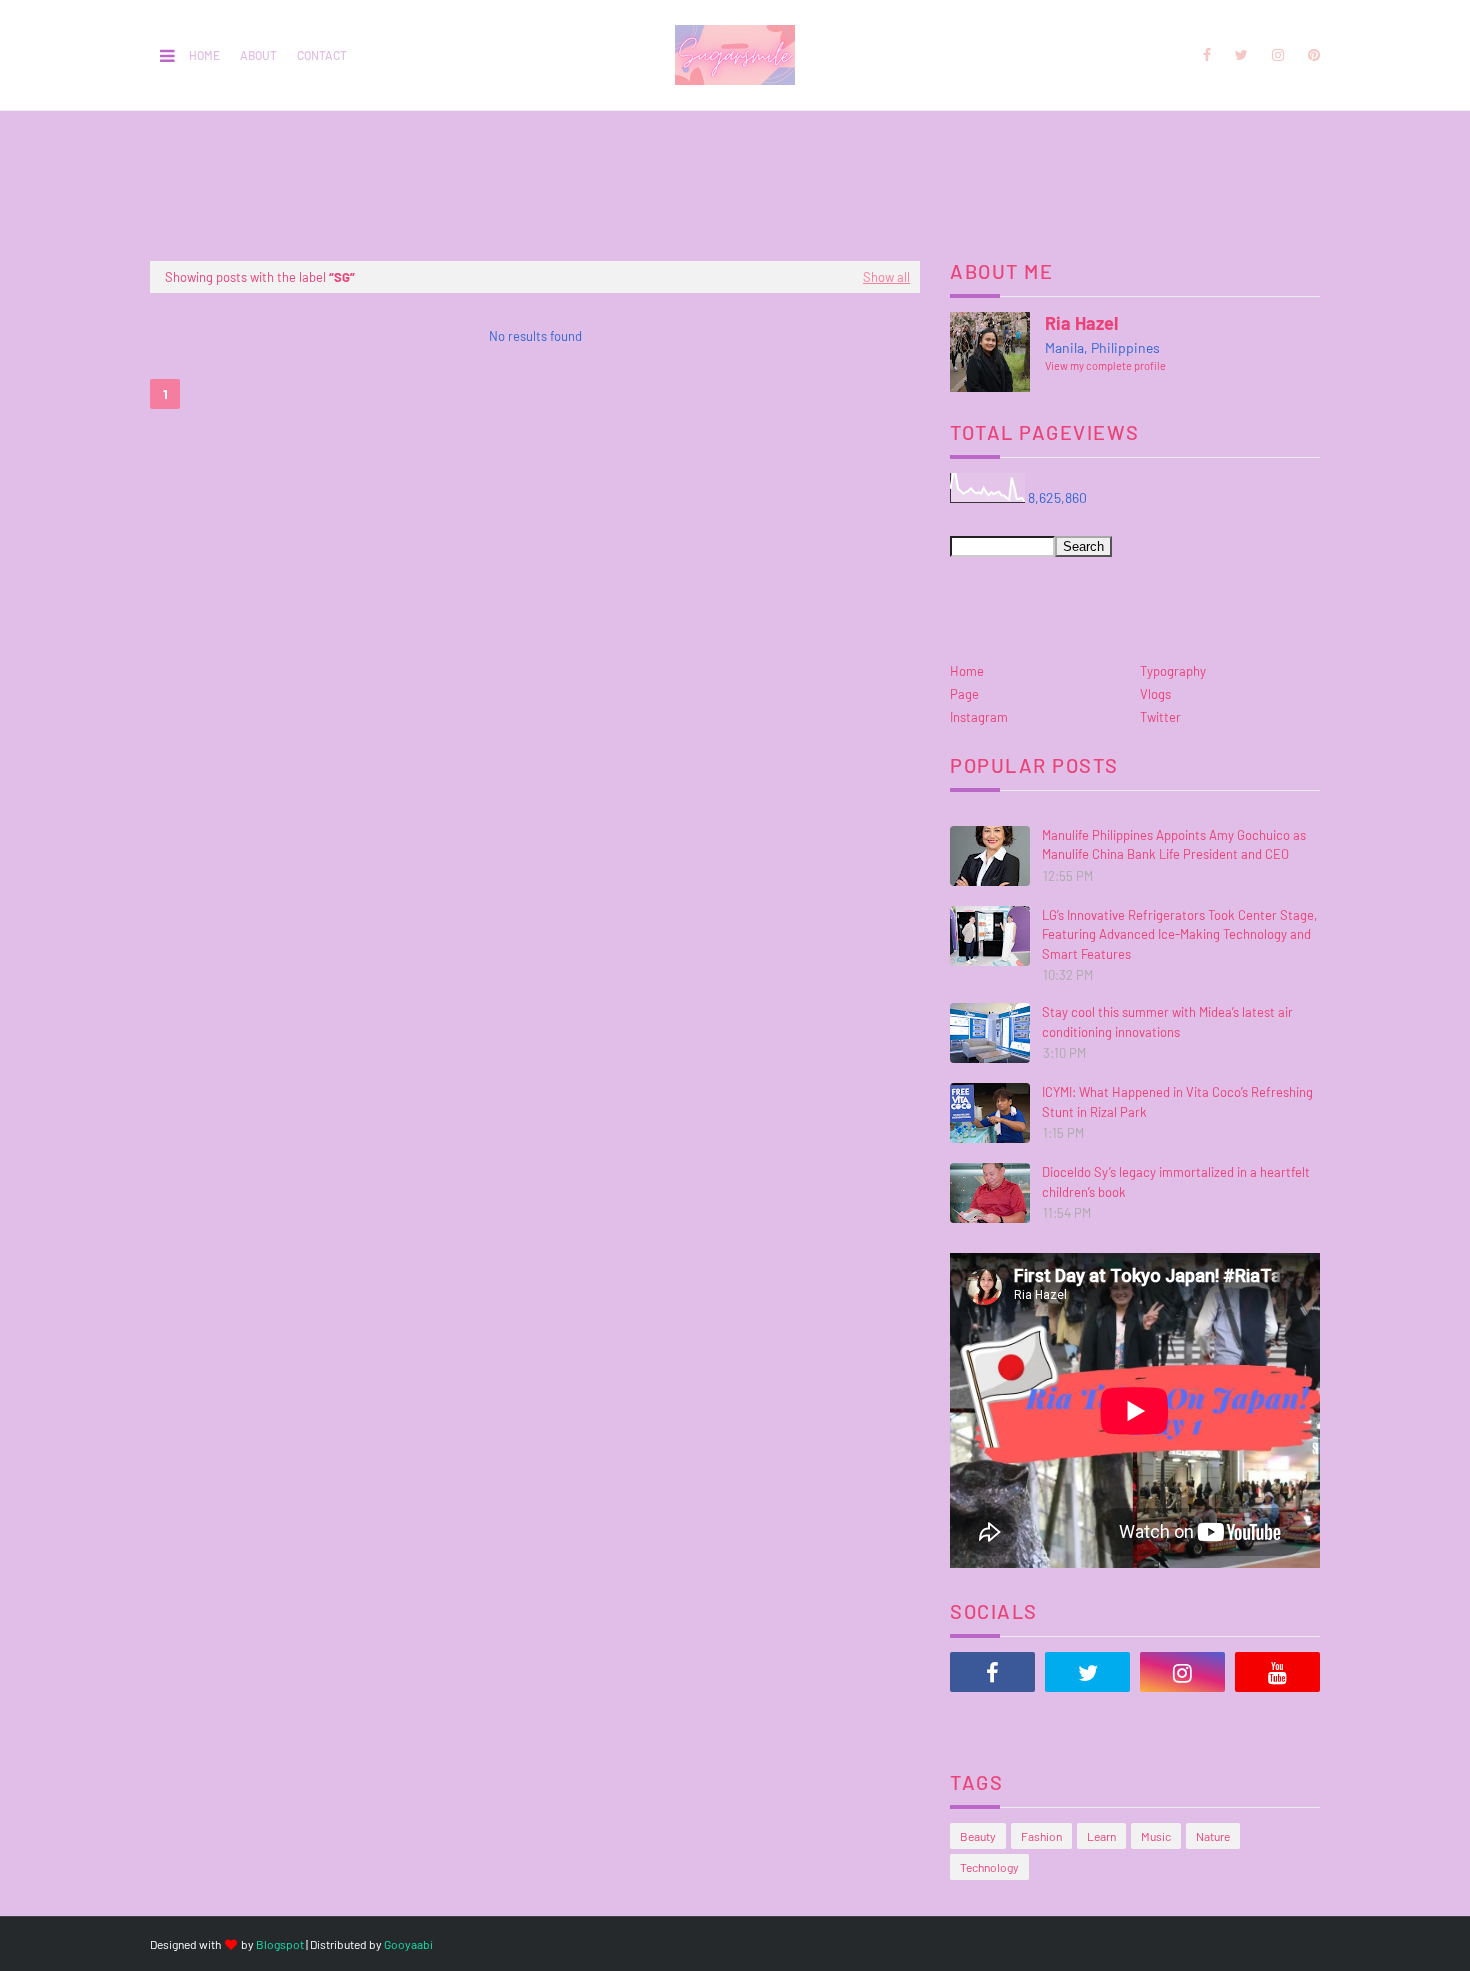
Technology (989, 1867)
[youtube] (1277, 1672)
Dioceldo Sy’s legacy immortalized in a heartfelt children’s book (1176, 1182)
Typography (1173, 671)
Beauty (978, 1836)
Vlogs (1155, 694)
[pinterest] (1310, 55)
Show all (886, 277)
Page (964, 694)
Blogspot (280, 1944)
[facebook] (1207, 55)
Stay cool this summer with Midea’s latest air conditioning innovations (1167, 1022)
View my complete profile (1105, 365)
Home (204, 55)
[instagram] (1278, 55)
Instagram (979, 717)
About (258, 55)
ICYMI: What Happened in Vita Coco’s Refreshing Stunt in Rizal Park (1177, 1102)
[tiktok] (992, 1722)
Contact (322, 55)
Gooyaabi (408, 1944)
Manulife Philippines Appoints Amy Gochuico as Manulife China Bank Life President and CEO (1174, 845)
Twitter (1160, 717)
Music (1156, 1836)
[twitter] (1241, 55)
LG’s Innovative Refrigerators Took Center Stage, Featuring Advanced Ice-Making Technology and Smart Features (1179, 934)
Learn (1101, 1836)
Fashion (1041, 1836)
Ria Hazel (1081, 323)
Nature (1213, 1836)
